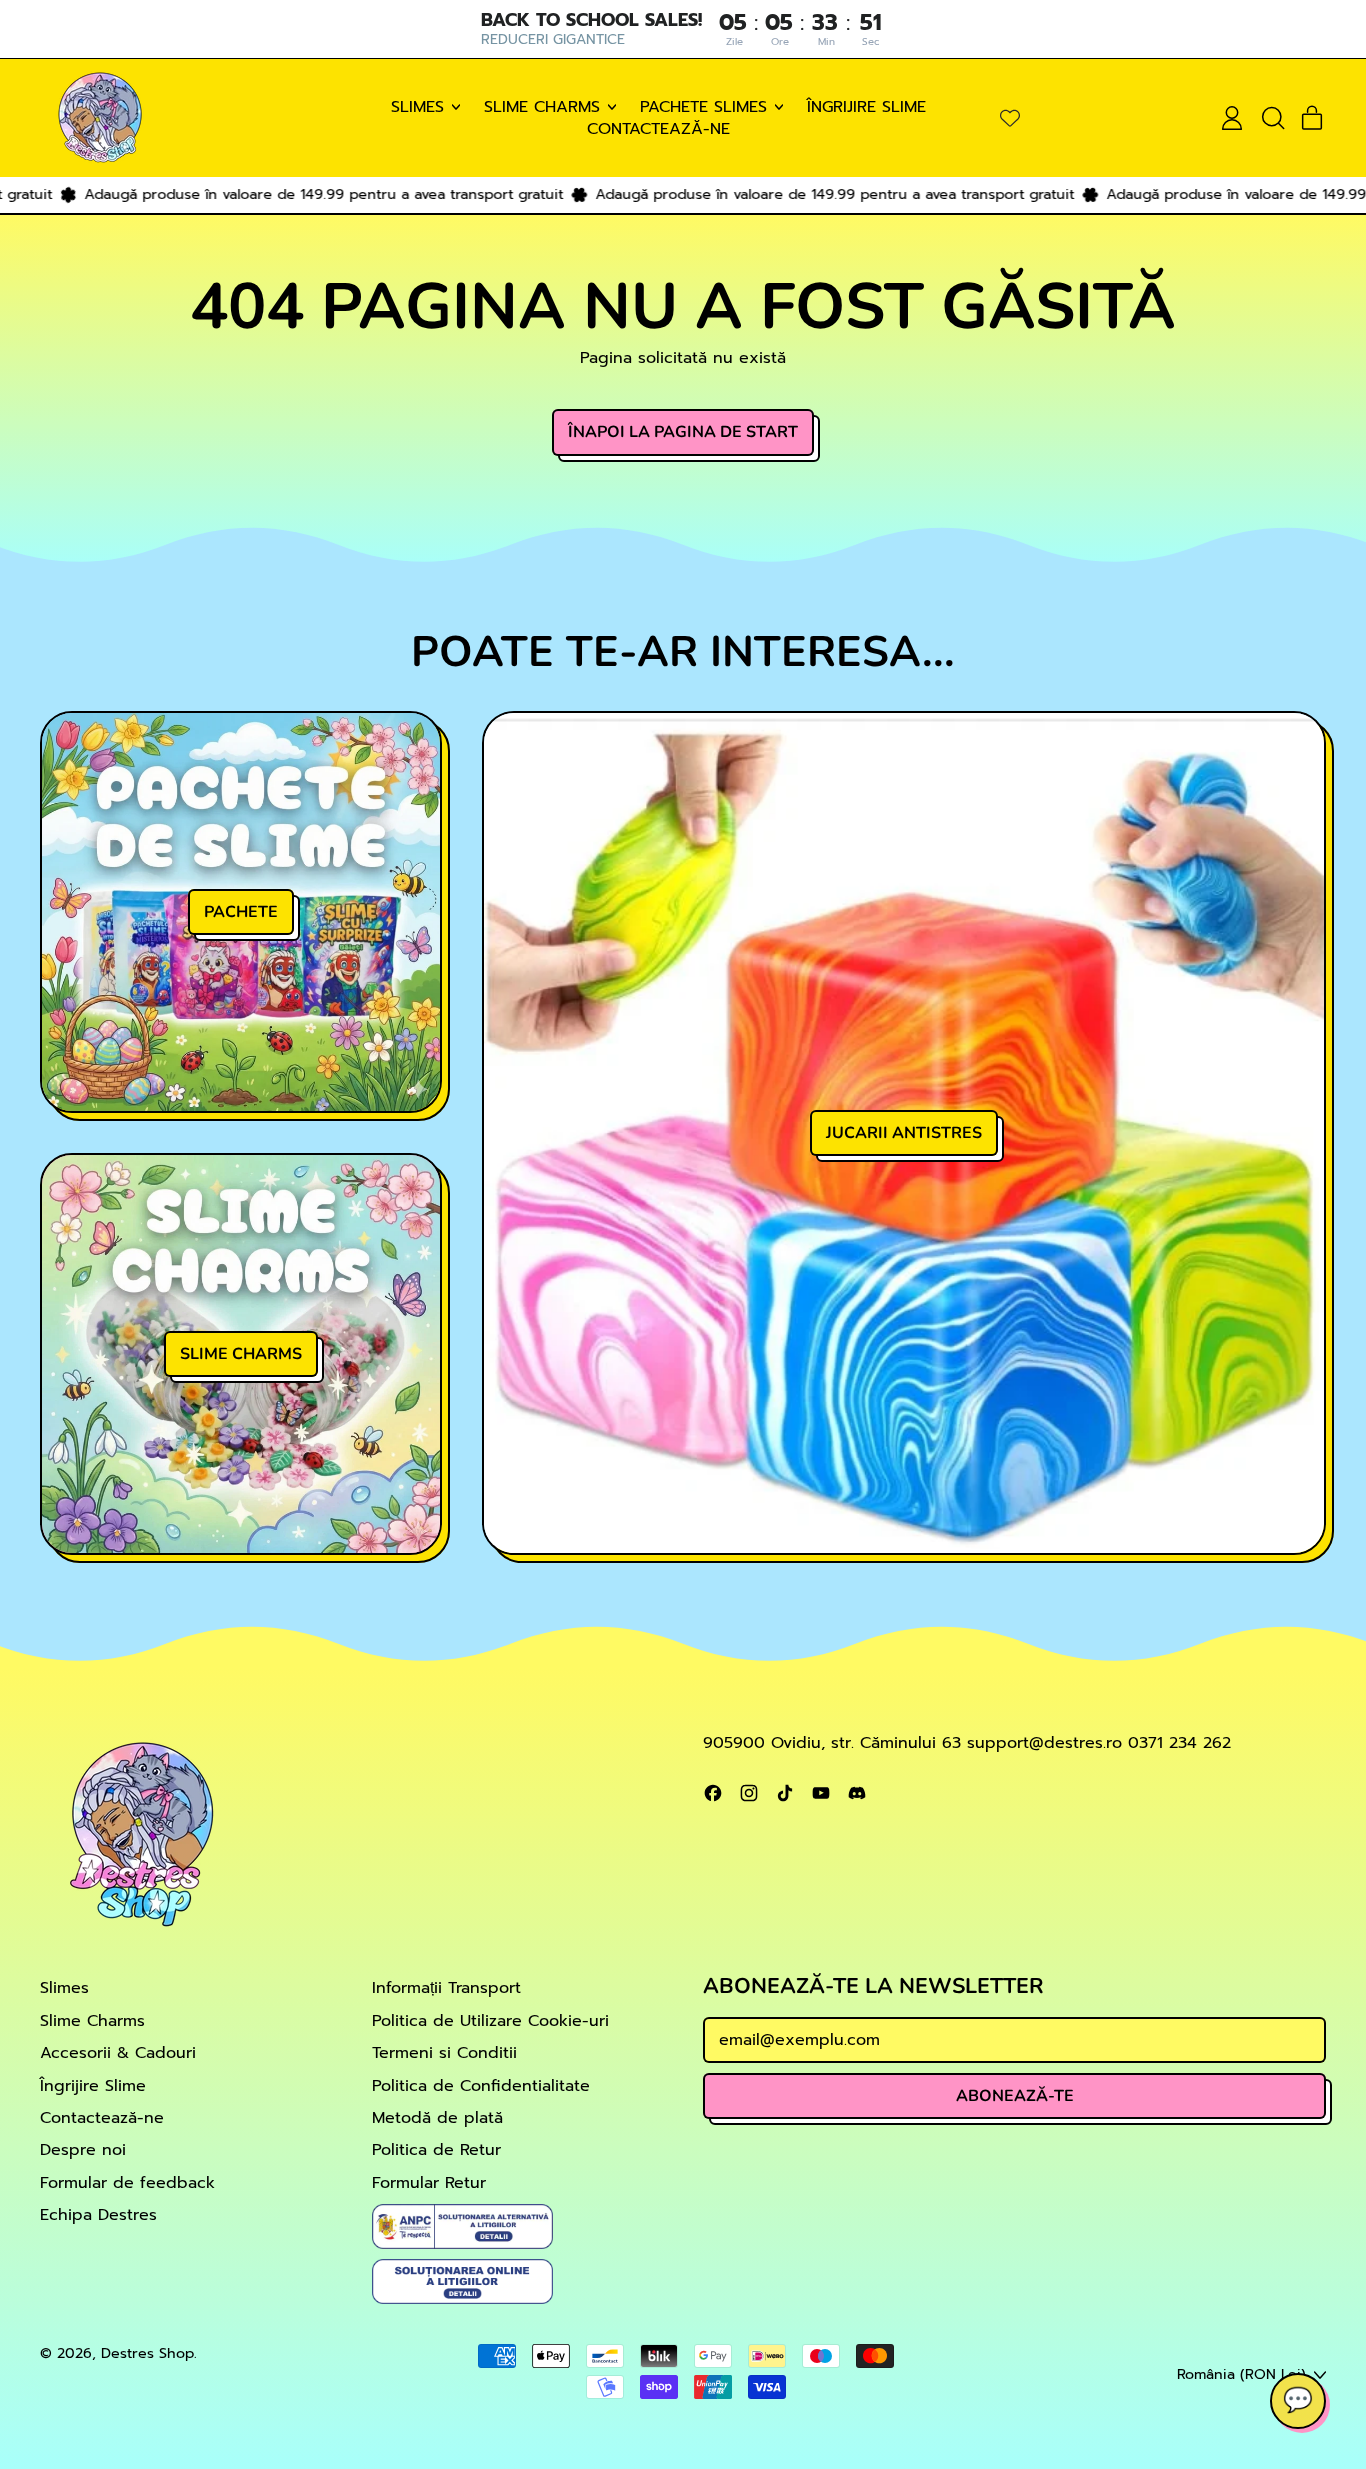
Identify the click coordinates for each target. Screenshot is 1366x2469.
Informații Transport (446, 1988)
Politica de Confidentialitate (481, 2086)
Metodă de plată (437, 2118)
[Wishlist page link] (1010, 118)
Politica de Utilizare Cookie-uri (490, 2021)
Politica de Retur (436, 2150)
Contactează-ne (658, 129)
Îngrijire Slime (866, 107)
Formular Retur (429, 2183)
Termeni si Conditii (444, 2053)
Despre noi (83, 2150)
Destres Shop (147, 2353)
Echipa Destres (98, 2215)
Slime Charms (92, 2021)
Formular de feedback (127, 2183)
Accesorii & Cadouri (118, 2053)
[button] (1272, 118)
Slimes (64, 1988)
